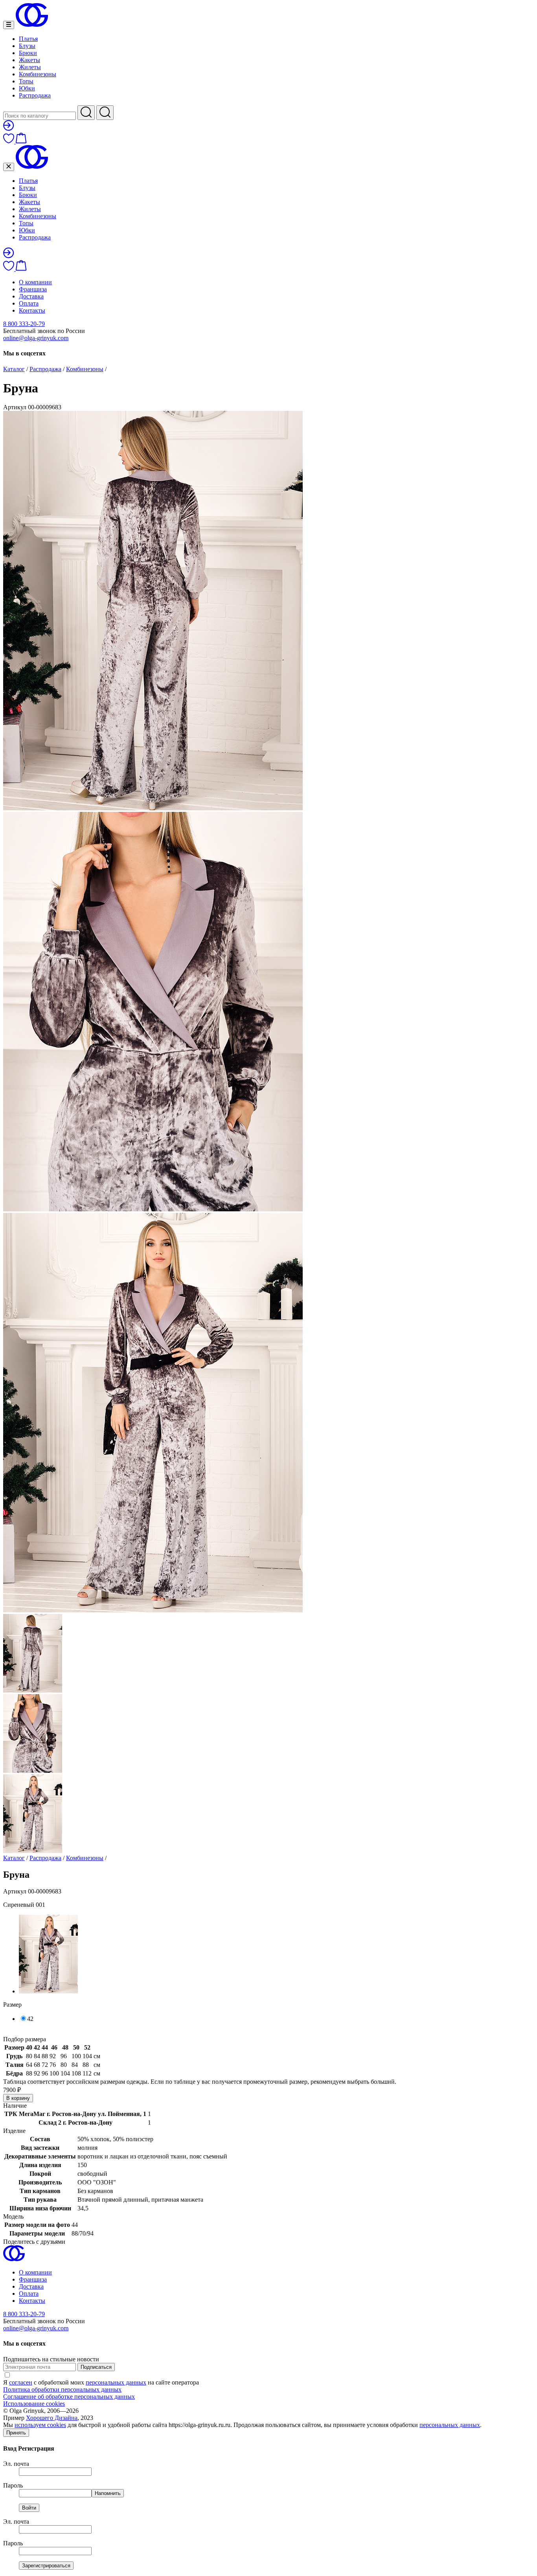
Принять (16, 2433)
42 (30, 2019)
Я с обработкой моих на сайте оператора (101, 2382)
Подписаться (96, 2367)
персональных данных (116, 2382)
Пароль (13, 2485)
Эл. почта (16, 2464)
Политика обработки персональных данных (62, 2389)
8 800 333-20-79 (24, 324)
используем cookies (40, 2425)
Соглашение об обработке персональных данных (69, 2397)
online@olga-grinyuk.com (36, 338)
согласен (21, 2382)
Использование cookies (34, 2404)
